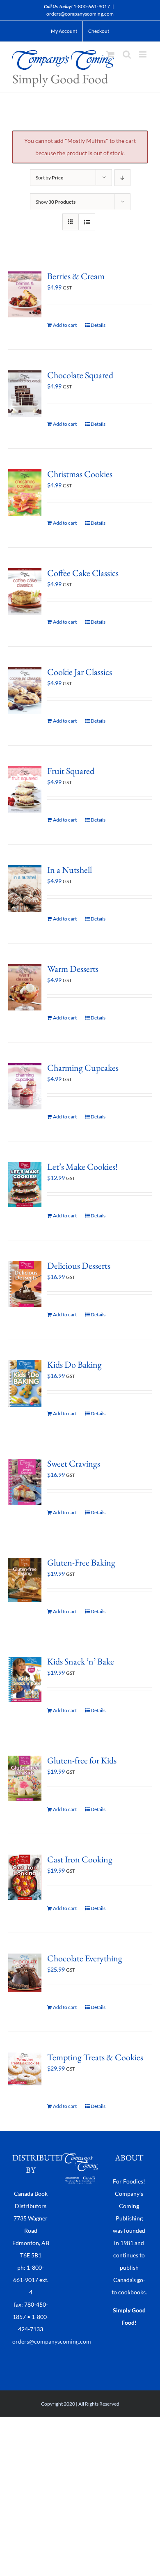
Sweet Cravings (74, 1464)
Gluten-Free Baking (81, 1562)
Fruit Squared (71, 771)
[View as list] (87, 222)
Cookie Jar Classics (80, 672)
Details (98, 325)
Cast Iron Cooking (80, 1859)
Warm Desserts (73, 969)
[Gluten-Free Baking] (25, 1580)
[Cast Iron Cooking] (25, 1877)
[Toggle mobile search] (127, 54)
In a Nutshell (70, 870)
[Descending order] (122, 178)
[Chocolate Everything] (25, 1973)
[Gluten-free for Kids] (25, 1778)
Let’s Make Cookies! (82, 1167)
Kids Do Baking (74, 1365)
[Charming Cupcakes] (25, 1086)
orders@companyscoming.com (80, 14)
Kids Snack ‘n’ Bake (81, 1661)
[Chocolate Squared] (25, 394)
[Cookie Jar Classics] (25, 691)
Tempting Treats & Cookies (95, 2057)
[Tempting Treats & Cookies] (25, 2069)
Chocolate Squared (80, 375)
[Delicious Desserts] (25, 1284)
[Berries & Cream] (25, 294)
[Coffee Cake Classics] (25, 591)
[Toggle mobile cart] (110, 54)
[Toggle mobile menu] (143, 54)
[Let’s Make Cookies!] (25, 1185)
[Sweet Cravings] (25, 1482)
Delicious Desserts (79, 1266)
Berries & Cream (76, 276)
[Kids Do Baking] (25, 1383)
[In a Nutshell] (25, 889)
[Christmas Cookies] (25, 492)
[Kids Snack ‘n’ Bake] (25, 1679)
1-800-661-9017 (92, 6)
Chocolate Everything (85, 1958)
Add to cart (65, 325)
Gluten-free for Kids (82, 1760)
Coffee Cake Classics (83, 573)
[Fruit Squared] (25, 789)
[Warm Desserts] (25, 987)
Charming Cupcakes (83, 1068)
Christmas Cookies (80, 474)
